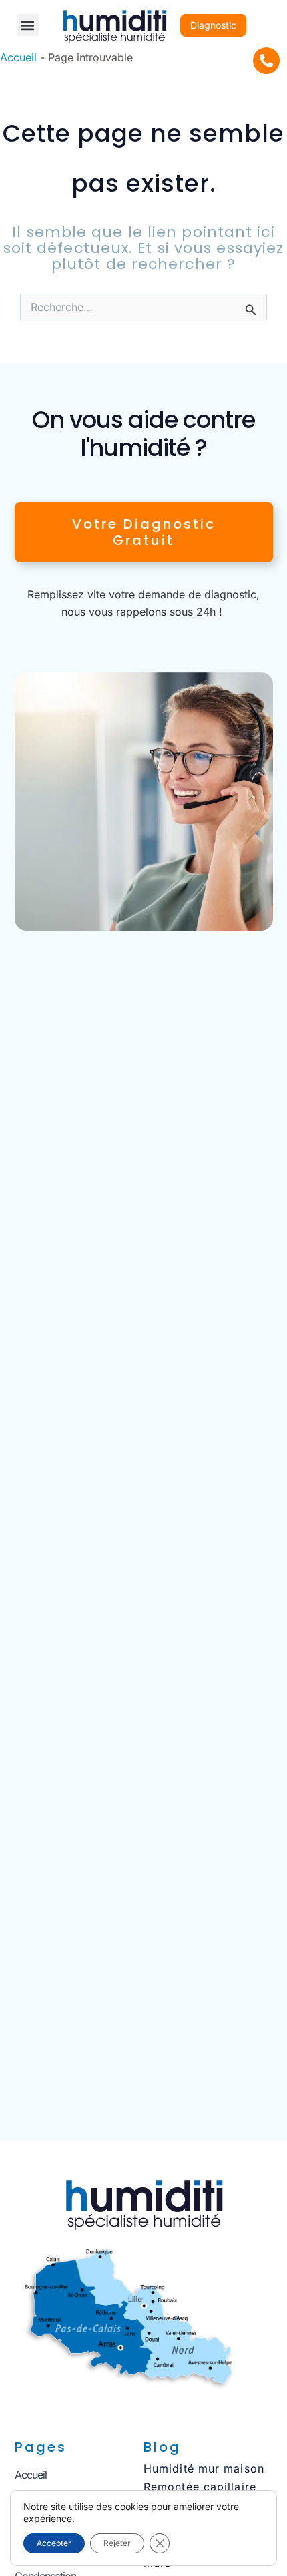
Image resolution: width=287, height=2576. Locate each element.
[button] (28, 25)
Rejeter (117, 2543)
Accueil (18, 57)
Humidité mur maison (204, 2468)
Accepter (54, 2543)
